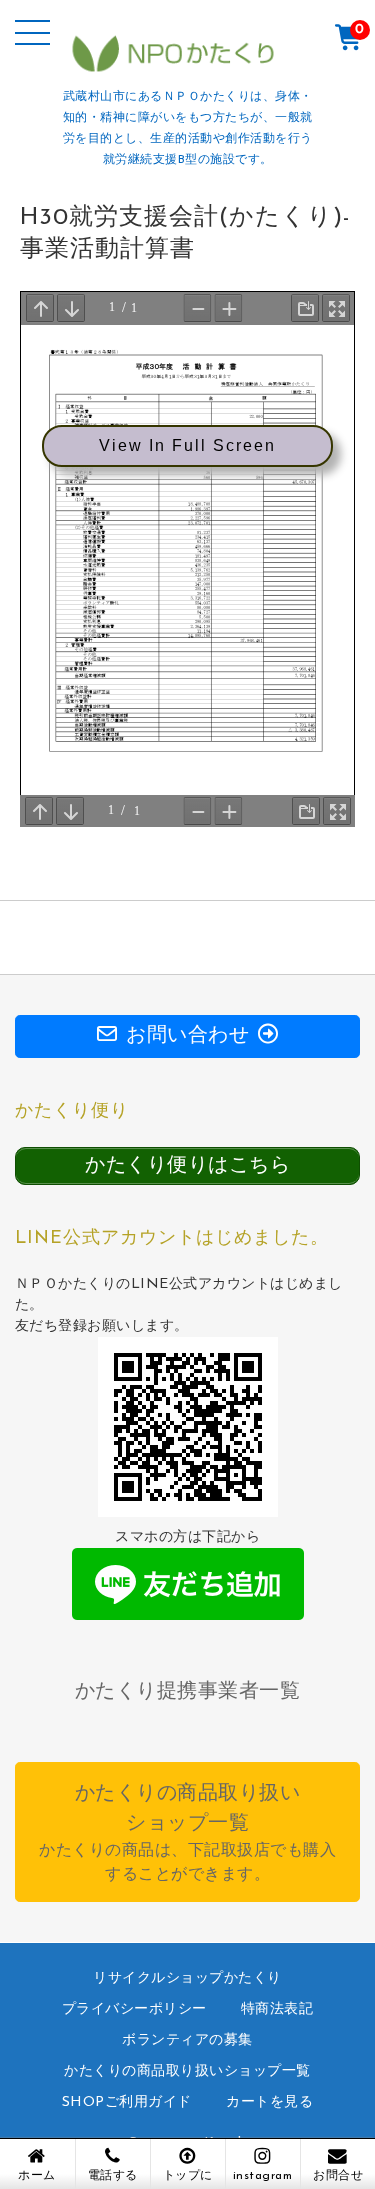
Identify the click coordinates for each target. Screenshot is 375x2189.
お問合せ (338, 2176)
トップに (188, 2176)
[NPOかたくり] (188, 67)
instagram (263, 2176)
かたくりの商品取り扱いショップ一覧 (187, 2071)
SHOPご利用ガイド (127, 2102)
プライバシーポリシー (134, 2009)
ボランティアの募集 (187, 2040)
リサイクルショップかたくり (187, 1978)
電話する (113, 2176)
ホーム (37, 2176)
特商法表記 (277, 2009)
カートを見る (269, 2102)
